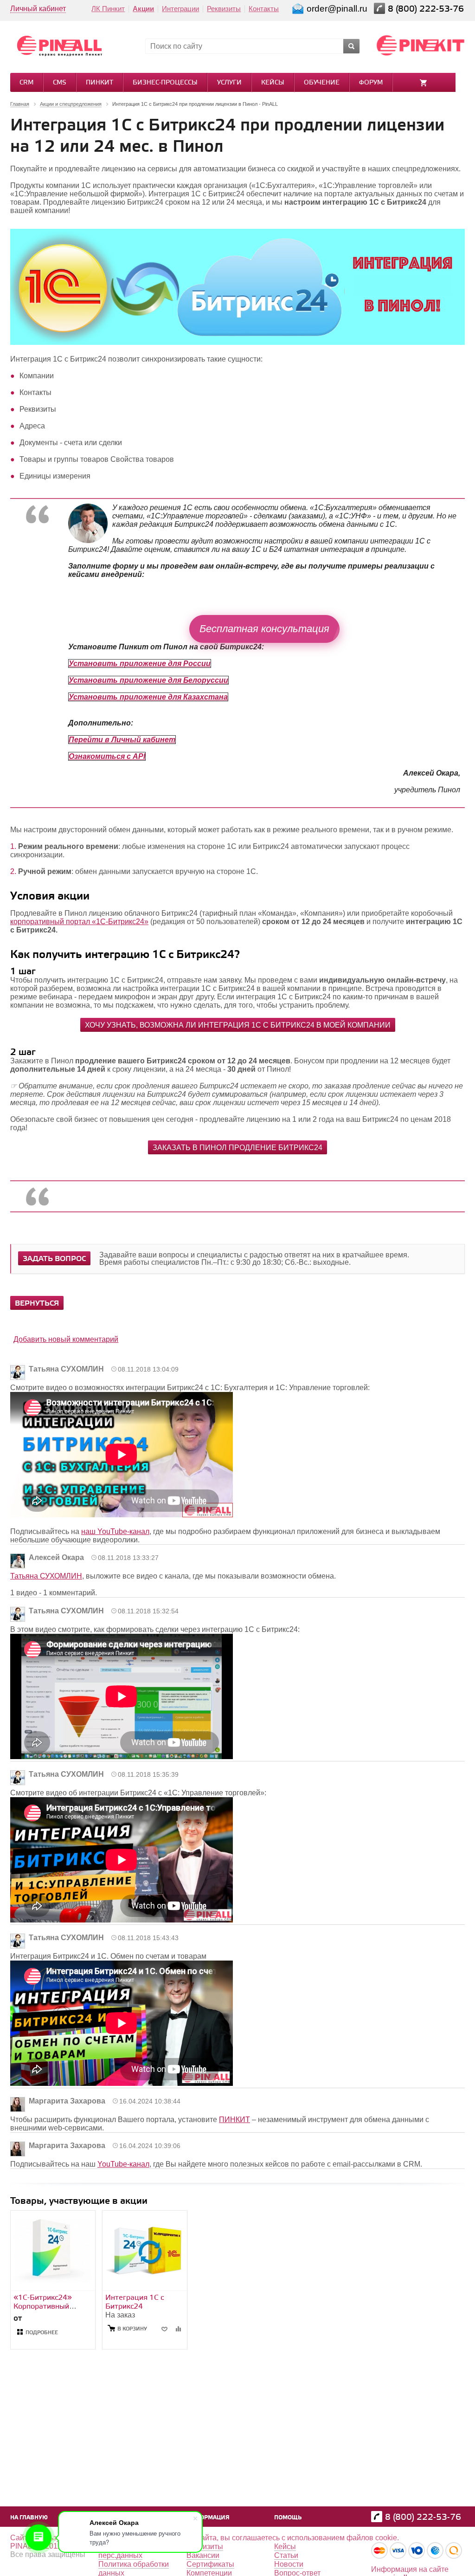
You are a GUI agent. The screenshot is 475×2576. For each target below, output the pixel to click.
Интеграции (180, 9)
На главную (29, 2518)
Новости (289, 2564)
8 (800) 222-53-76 (427, 9)
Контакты (264, 9)
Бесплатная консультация (264, 629)
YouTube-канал (123, 2164)
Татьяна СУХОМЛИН (46, 1576)
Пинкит (99, 83)
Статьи (286, 2555)
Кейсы (273, 83)
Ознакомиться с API (107, 756)
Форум (371, 83)
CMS (60, 83)
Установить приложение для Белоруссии (148, 680)
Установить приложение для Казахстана (148, 697)
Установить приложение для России (140, 663)
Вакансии (203, 2555)
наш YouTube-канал (115, 1531)
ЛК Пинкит (108, 9)
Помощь (288, 2518)
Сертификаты (210, 2564)
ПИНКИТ (234, 2120)
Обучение (322, 83)
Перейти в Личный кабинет (122, 740)
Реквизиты (224, 9)
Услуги (229, 83)
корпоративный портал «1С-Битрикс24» (79, 922)
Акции (143, 9)
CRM (26, 83)
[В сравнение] (178, 2329)
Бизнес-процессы (165, 83)
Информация (208, 2518)
